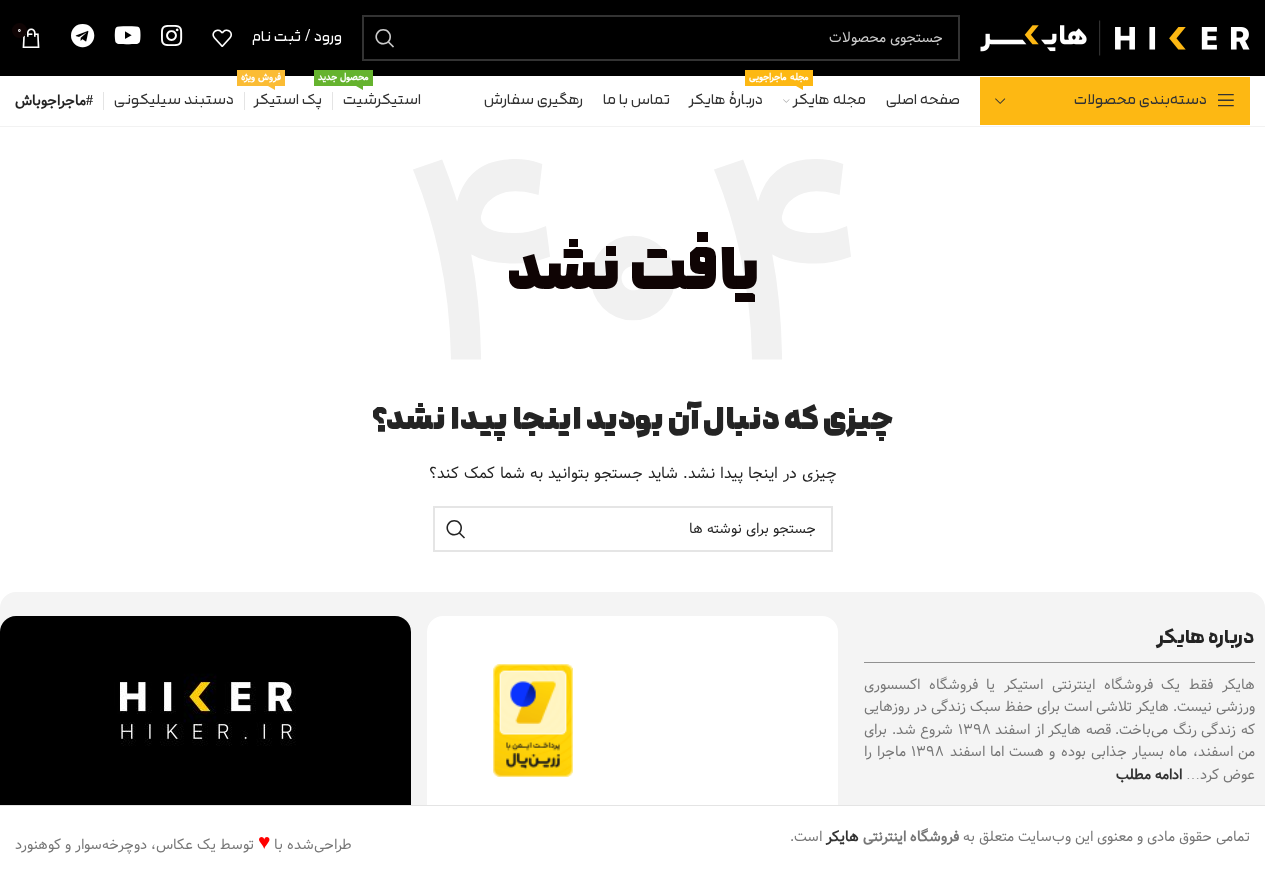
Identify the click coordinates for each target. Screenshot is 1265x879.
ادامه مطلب (1149, 775)
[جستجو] (385, 38)
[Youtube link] (127, 37)
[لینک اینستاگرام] (171, 37)
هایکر (842, 837)
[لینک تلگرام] (82, 37)
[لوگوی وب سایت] (1115, 37)
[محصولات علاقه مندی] (222, 38)
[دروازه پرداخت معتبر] (533, 720)
